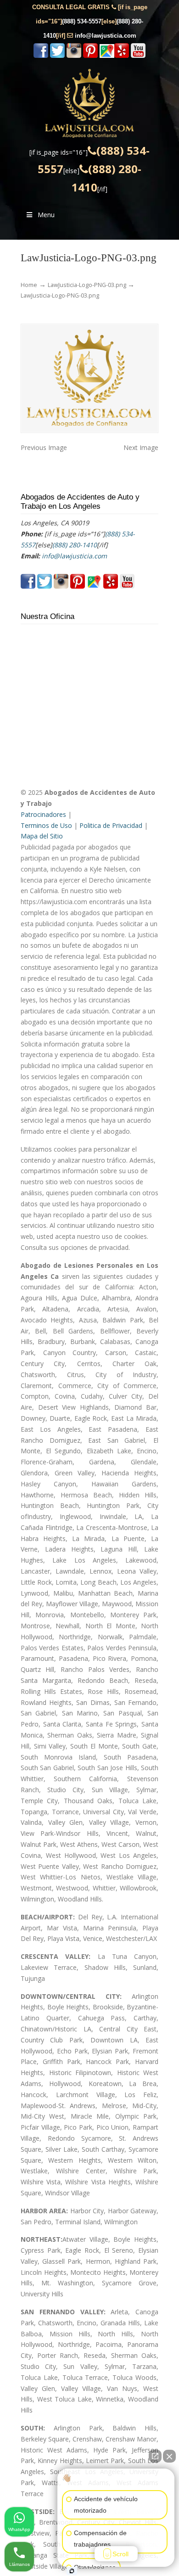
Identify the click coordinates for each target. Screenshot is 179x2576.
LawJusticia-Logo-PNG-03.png (87, 285)
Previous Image (44, 447)
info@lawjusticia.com (106, 36)
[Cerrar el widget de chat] (169, 2456)
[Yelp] (122, 56)
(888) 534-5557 (82, 21)
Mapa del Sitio (42, 836)
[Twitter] (57, 56)
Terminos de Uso (46, 825)
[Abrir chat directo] (155, 2456)
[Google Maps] (107, 56)
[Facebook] (41, 56)
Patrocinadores (43, 814)
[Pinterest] (90, 56)
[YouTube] (138, 56)
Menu (46, 215)
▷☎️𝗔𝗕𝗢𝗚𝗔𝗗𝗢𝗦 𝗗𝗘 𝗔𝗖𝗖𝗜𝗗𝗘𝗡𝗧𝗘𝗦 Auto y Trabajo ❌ (89, 103)
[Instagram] (74, 56)
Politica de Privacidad (111, 825)
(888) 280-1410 (75, 545)
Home (29, 285)
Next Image (141, 447)
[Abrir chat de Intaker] (72, 2571)
